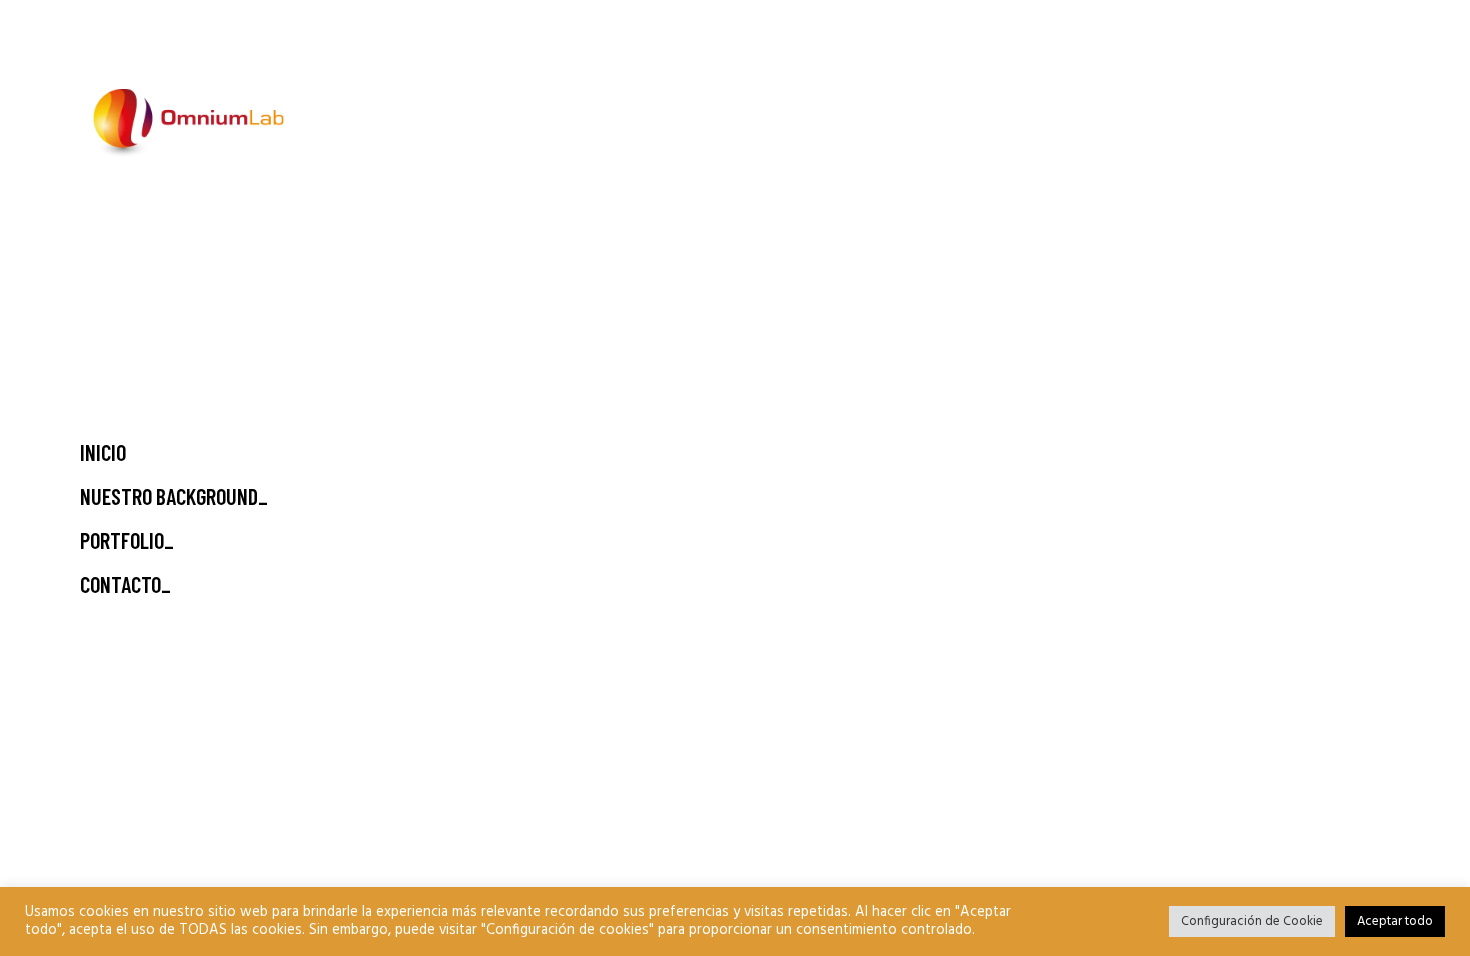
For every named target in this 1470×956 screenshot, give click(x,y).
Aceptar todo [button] (1395, 921)
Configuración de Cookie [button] (1252, 921)
